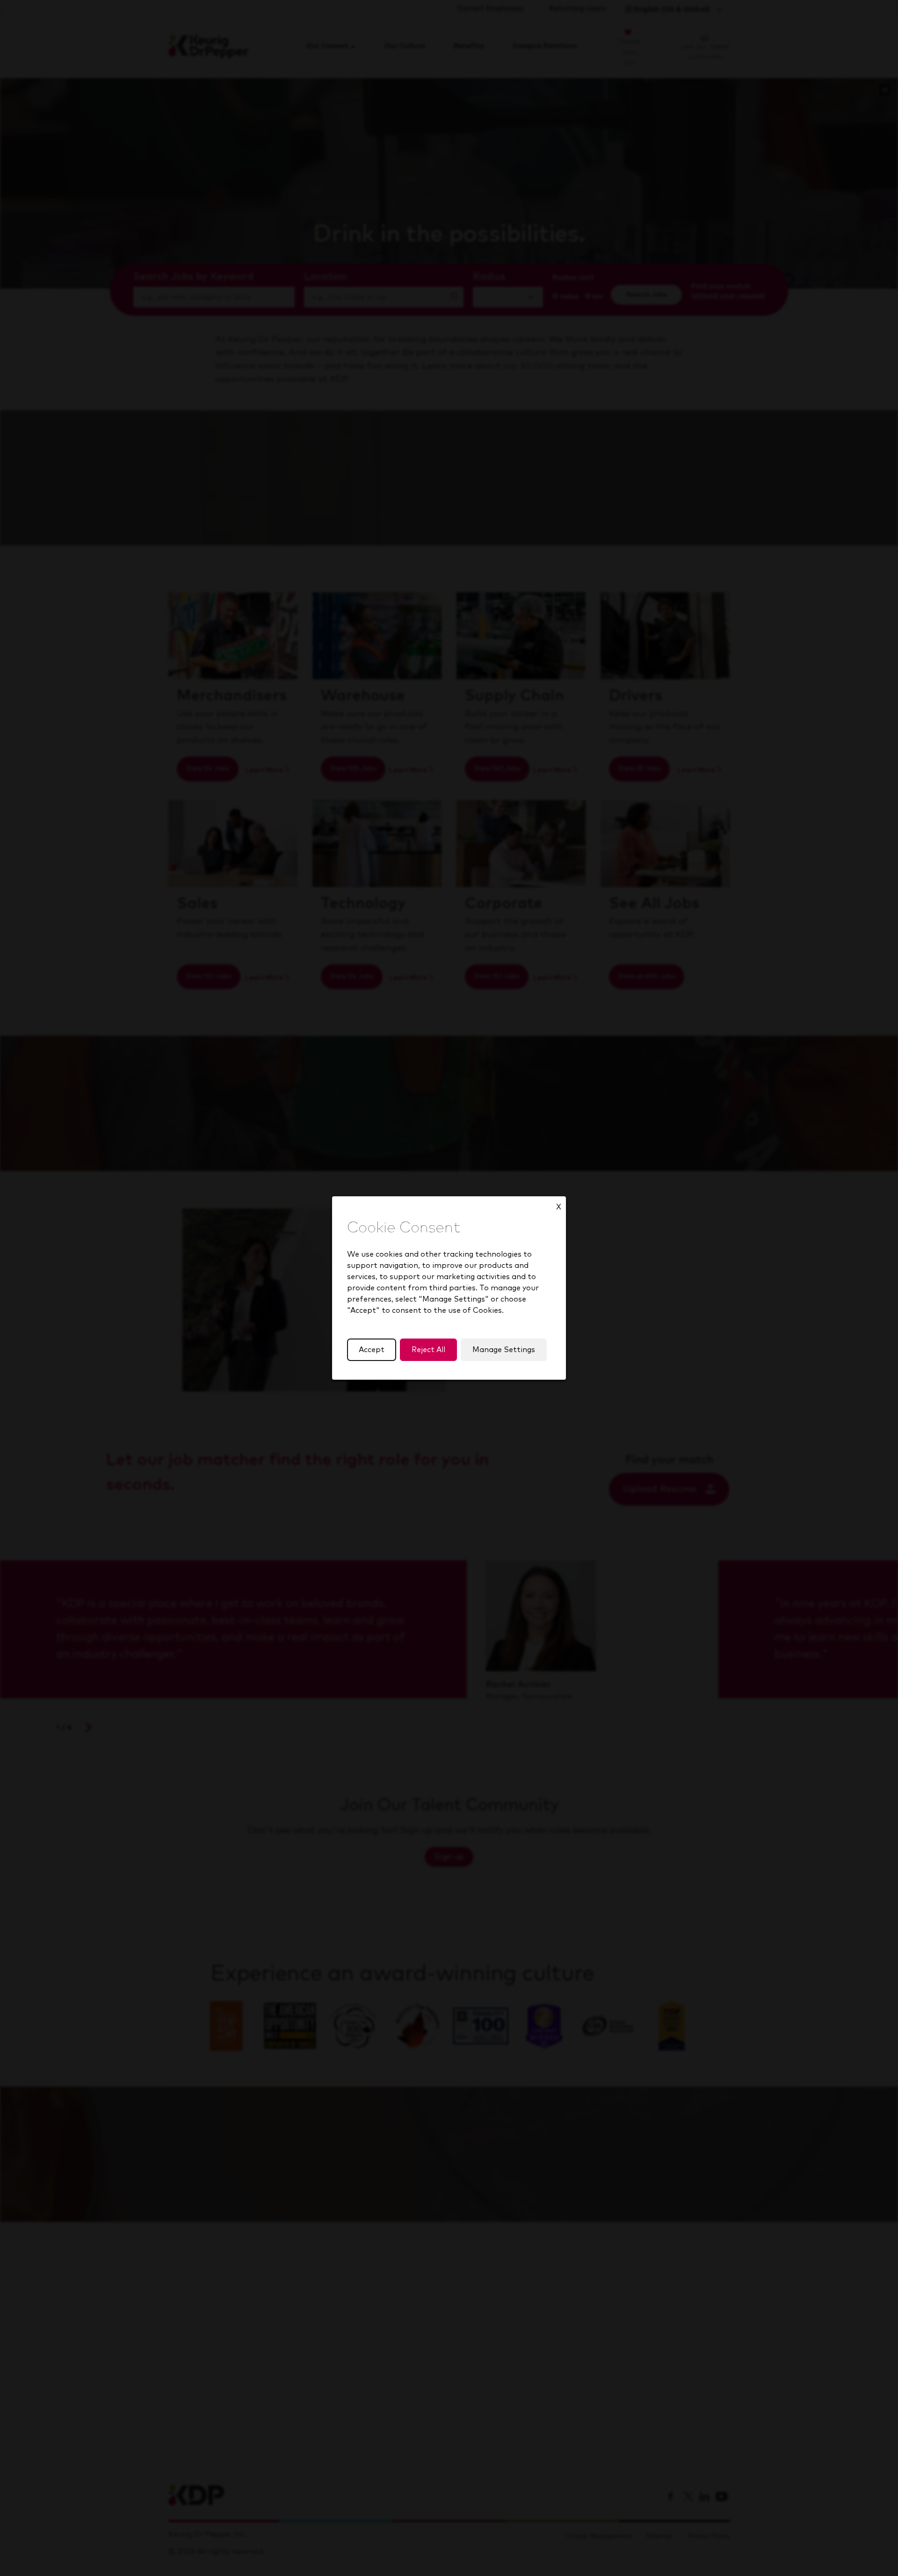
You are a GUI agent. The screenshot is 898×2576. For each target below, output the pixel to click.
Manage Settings (504, 1350)
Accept (372, 1350)
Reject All (428, 1350)
